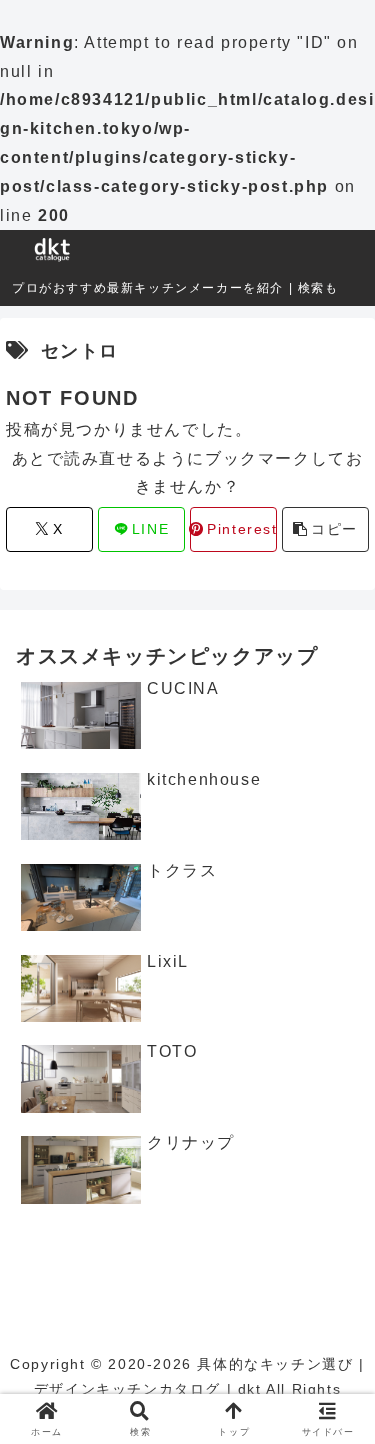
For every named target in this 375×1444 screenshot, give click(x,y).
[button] (325, 529)
